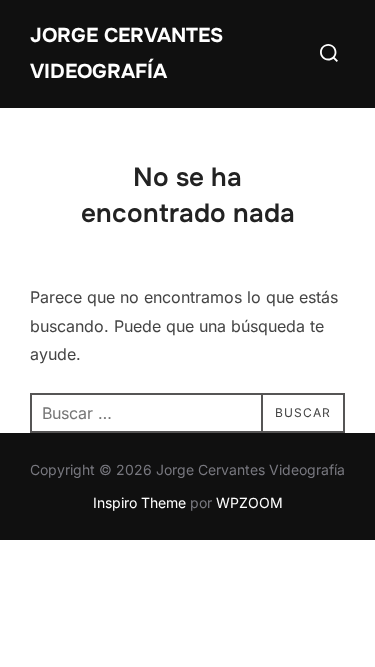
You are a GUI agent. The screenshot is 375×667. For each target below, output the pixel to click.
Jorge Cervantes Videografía (126, 53)
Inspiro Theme (139, 502)
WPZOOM (249, 502)
